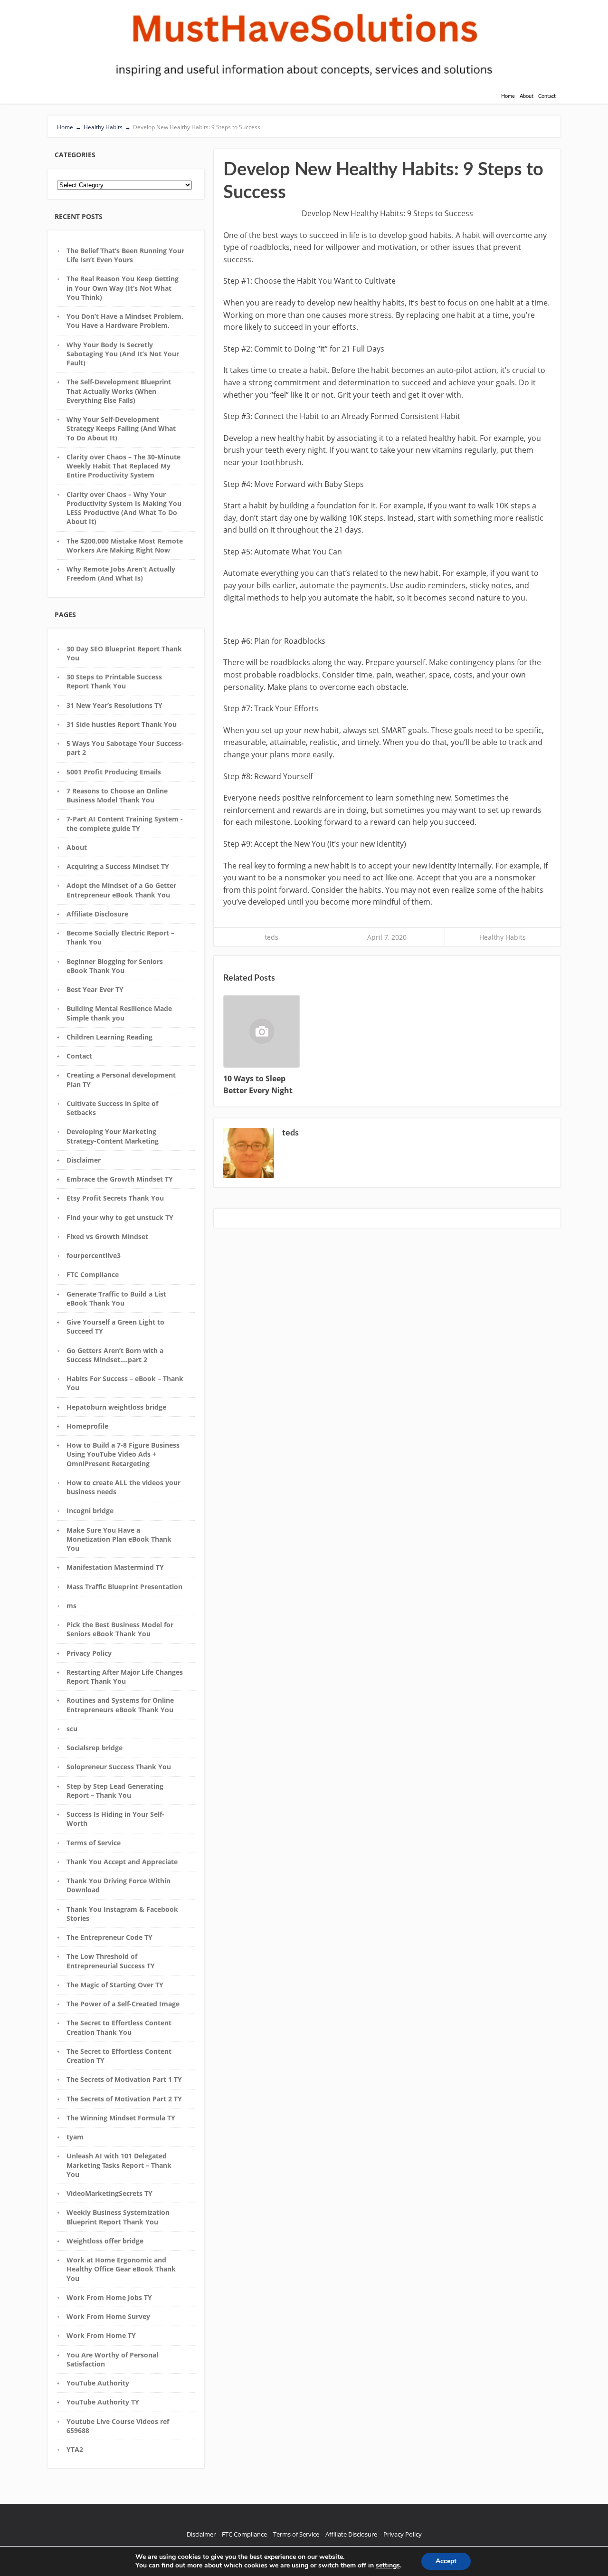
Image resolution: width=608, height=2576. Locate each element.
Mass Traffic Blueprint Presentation (124, 1587)
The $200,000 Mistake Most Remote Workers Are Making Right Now (125, 545)
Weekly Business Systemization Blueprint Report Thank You (118, 2217)
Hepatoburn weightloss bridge (116, 1407)
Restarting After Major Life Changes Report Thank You (125, 1677)
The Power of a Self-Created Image (123, 2004)
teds (271, 937)
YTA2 (75, 2449)
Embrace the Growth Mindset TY (120, 1179)
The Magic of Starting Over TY (115, 1985)
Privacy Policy (89, 1653)
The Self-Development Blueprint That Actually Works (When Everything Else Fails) (119, 391)
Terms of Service (94, 1843)
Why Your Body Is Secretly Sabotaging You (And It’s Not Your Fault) (123, 354)
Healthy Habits (503, 937)
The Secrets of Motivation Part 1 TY (124, 2079)
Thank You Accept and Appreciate (122, 1862)
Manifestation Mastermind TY (115, 1567)
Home (508, 96)
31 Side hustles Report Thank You (122, 724)
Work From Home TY (101, 2335)
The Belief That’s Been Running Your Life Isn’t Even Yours (125, 255)
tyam (75, 2137)
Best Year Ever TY (95, 989)
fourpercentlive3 (94, 1255)
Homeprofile (87, 1426)
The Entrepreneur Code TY (109, 1937)
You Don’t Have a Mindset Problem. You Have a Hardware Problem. (125, 321)
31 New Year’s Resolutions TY (114, 705)
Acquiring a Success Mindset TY (118, 866)
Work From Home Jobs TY (109, 2297)
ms (71, 1606)
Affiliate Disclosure (97, 914)
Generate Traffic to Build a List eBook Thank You (116, 1298)
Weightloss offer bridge (105, 2241)
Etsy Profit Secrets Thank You (115, 1198)
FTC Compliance (93, 1274)
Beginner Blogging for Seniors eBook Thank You (115, 966)
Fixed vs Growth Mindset (107, 1236)
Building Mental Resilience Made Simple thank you (119, 1013)
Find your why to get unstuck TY (120, 1217)
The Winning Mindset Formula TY (121, 2118)
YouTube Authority (98, 2383)
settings (388, 2566)
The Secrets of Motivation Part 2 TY (124, 2099)
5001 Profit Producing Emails (114, 772)
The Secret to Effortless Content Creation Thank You (119, 2027)
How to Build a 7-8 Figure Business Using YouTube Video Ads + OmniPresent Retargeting (123, 1454)
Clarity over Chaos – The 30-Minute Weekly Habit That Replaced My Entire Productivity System (123, 466)
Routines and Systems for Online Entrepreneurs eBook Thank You (120, 1705)
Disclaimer (84, 1160)
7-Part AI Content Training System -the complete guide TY (125, 823)
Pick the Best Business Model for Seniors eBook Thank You (120, 1629)
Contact (547, 96)
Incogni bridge (90, 1511)
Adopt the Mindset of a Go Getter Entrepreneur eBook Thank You (121, 890)
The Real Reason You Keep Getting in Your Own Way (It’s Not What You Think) (123, 288)
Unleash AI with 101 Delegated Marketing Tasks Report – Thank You (119, 2165)
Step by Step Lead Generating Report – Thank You (115, 1791)
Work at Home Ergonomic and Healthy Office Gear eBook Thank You (121, 2269)
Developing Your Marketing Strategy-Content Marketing (113, 1136)
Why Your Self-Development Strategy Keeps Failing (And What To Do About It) (121, 429)
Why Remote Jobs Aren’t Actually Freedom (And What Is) (121, 573)
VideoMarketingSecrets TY (109, 2193)
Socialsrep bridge (95, 1748)
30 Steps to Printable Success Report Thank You (114, 681)
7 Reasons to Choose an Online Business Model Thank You (117, 795)
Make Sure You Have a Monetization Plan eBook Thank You (119, 1539)
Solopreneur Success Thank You (119, 1767)
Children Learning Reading (109, 1037)
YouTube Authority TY (103, 2402)
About (527, 96)
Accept (446, 2561)
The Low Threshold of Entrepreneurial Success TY (111, 1961)
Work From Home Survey (108, 2316)
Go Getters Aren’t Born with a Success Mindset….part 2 (115, 1355)
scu (72, 1729)
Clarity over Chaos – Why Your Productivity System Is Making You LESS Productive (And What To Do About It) (124, 508)
